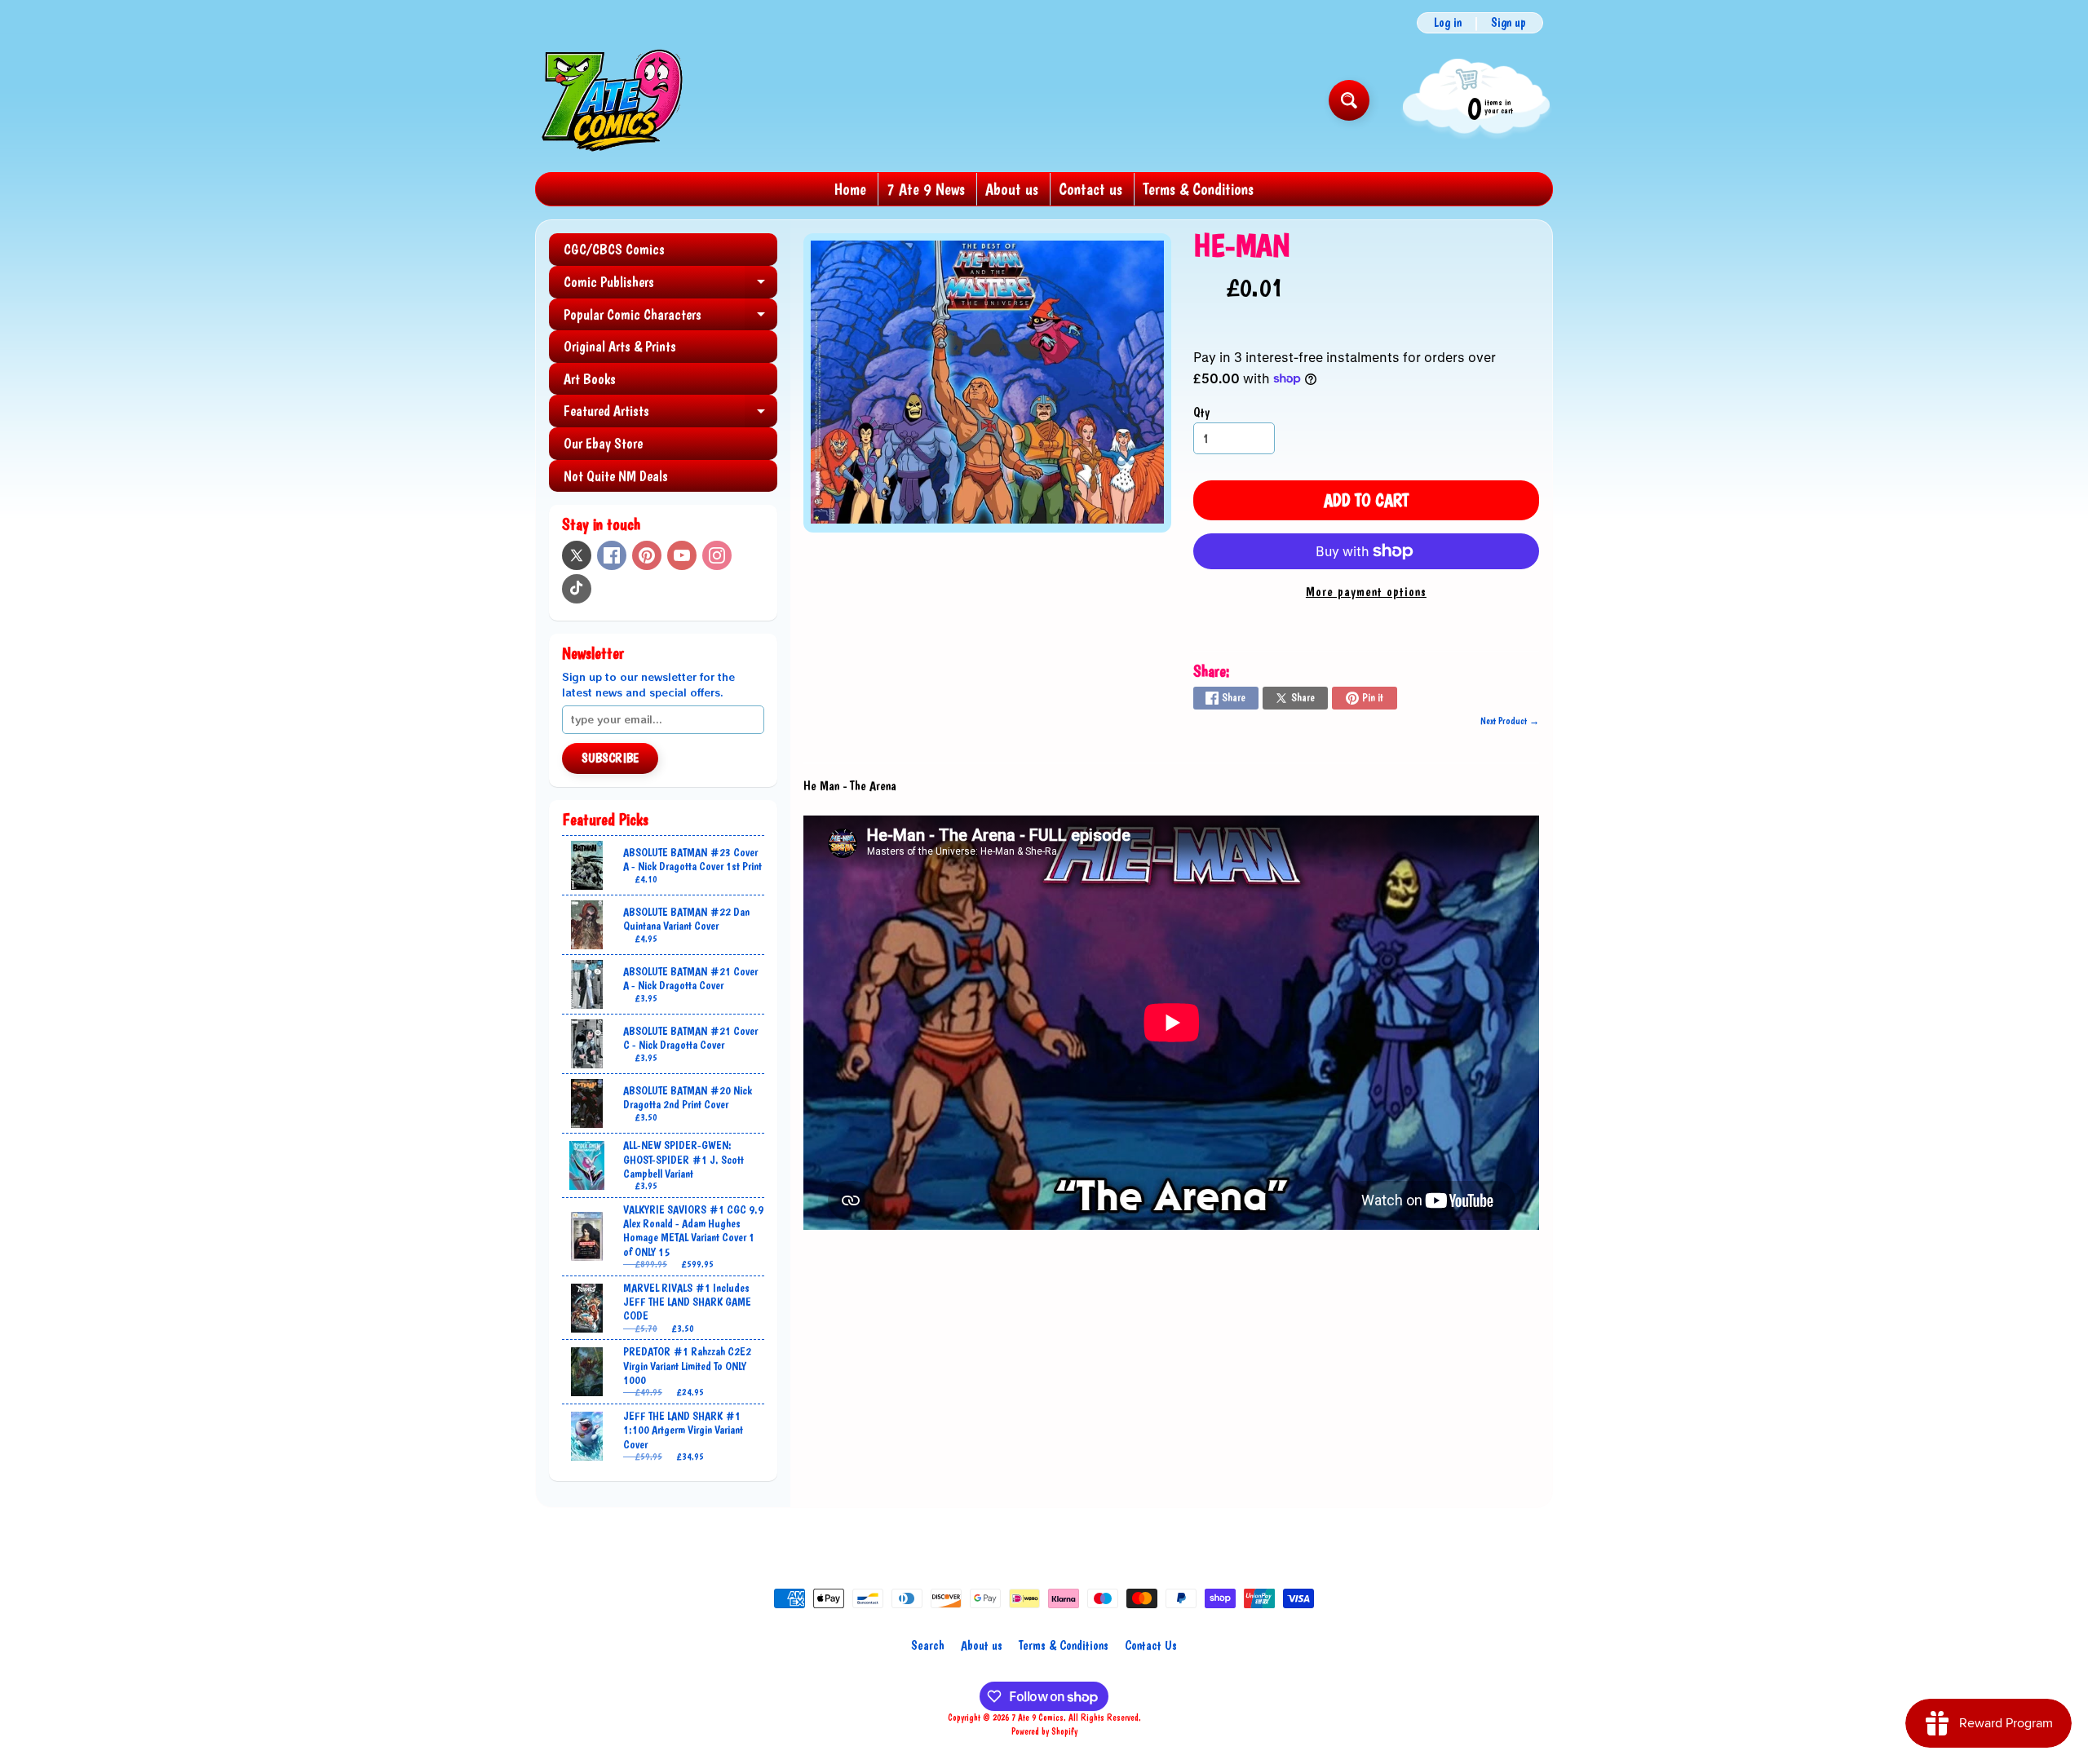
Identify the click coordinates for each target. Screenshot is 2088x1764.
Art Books (590, 379)
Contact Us (1151, 1645)
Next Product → (1510, 721)
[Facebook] (612, 555)
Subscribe (610, 758)
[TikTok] (577, 589)
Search (928, 1645)
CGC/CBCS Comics (614, 249)
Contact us (1090, 189)
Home (850, 189)
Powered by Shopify (1044, 1731)
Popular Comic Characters (670, 318)
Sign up (1508, 23)
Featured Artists (670, 415)
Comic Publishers (670, 286)
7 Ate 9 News (926, 189)
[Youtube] (682, 555)
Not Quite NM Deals (616, 476)
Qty (1201, 412)
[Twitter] (577, 555)
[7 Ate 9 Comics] (610, 100)
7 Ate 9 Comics (1037, 1718)
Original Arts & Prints (620, 346)
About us (1012, 189)
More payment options (1366, 592)
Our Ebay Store (603, 443)
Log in (1448, 23)
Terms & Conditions (1198, 189)
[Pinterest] (647, 555)
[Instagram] (717, 555)
